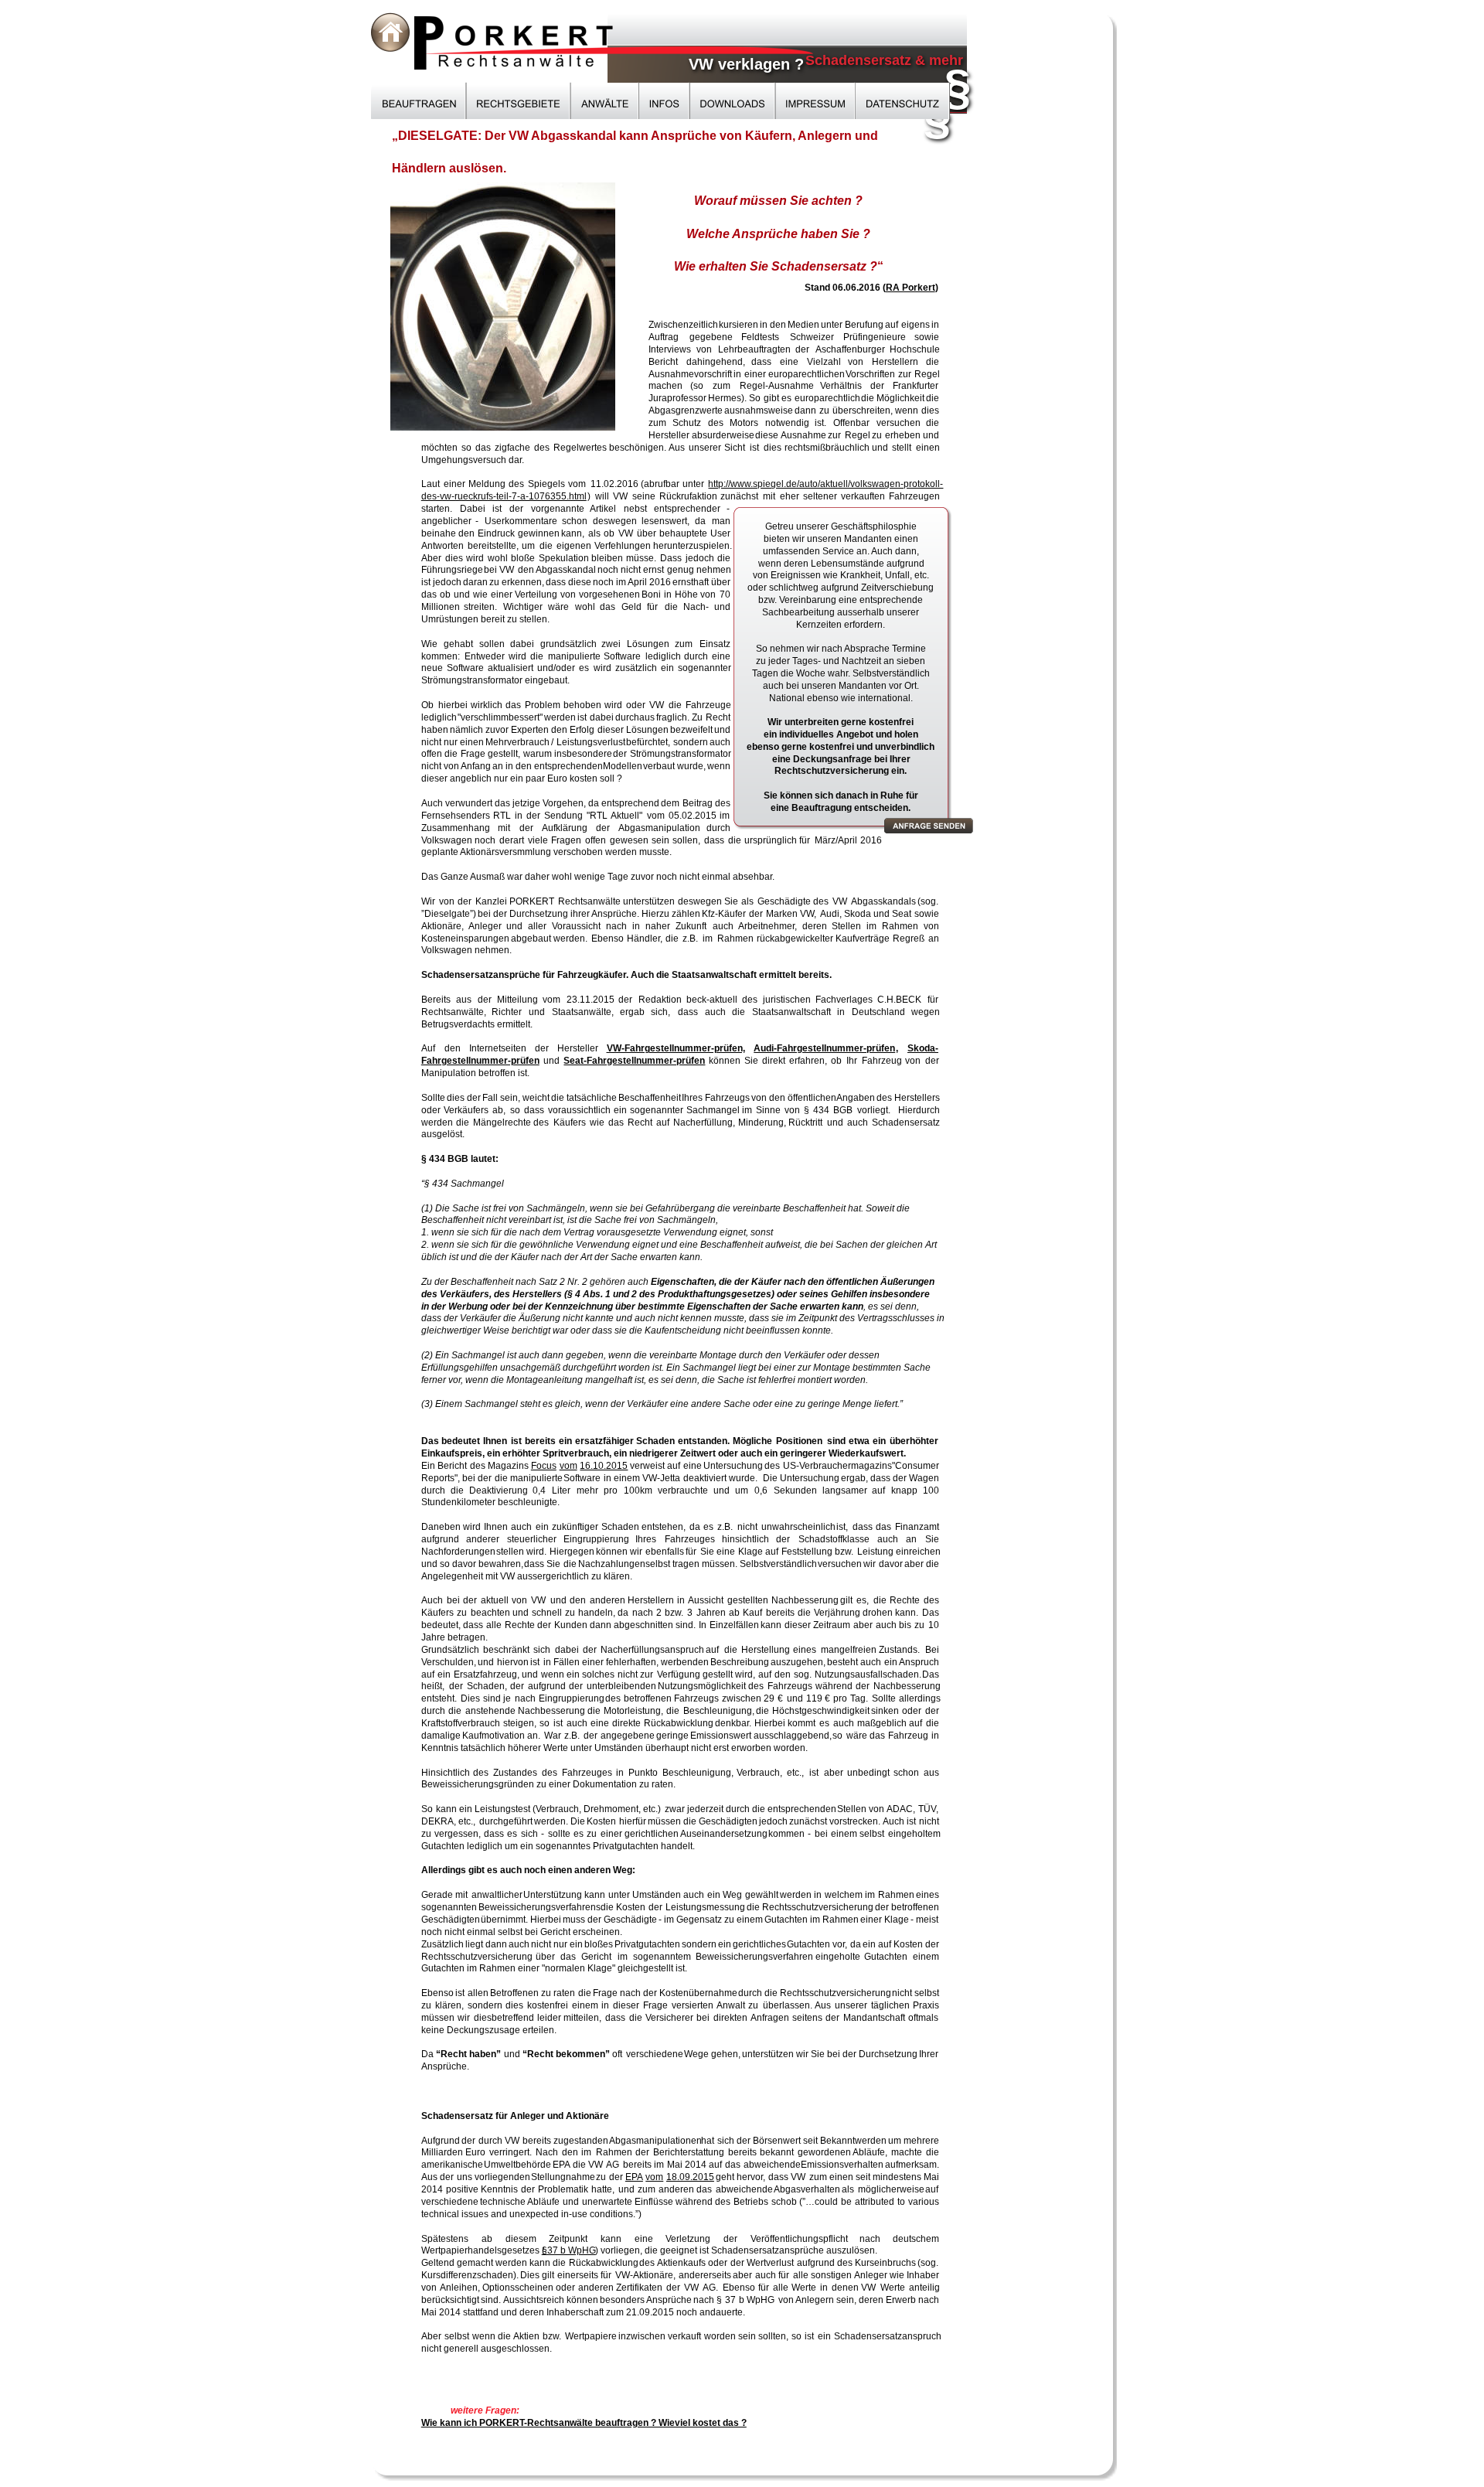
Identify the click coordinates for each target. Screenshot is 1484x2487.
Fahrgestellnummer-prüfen (480, 1061)
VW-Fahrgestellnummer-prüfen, (676, 1048)
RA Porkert (910, 288)
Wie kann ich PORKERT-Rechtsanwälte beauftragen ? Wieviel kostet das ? (584, 2423)
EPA (634, 2177)
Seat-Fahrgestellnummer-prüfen (634, 1061)
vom (568, 1466)
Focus (544, 1466)
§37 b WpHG (569, 2250)
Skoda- (923, 1048)
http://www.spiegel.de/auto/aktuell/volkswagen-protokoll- (825, 484)
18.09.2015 (690, 2177)
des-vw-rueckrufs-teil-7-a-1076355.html (504, 496)
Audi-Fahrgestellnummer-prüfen (824, 1048)
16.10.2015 (604, 1466)
